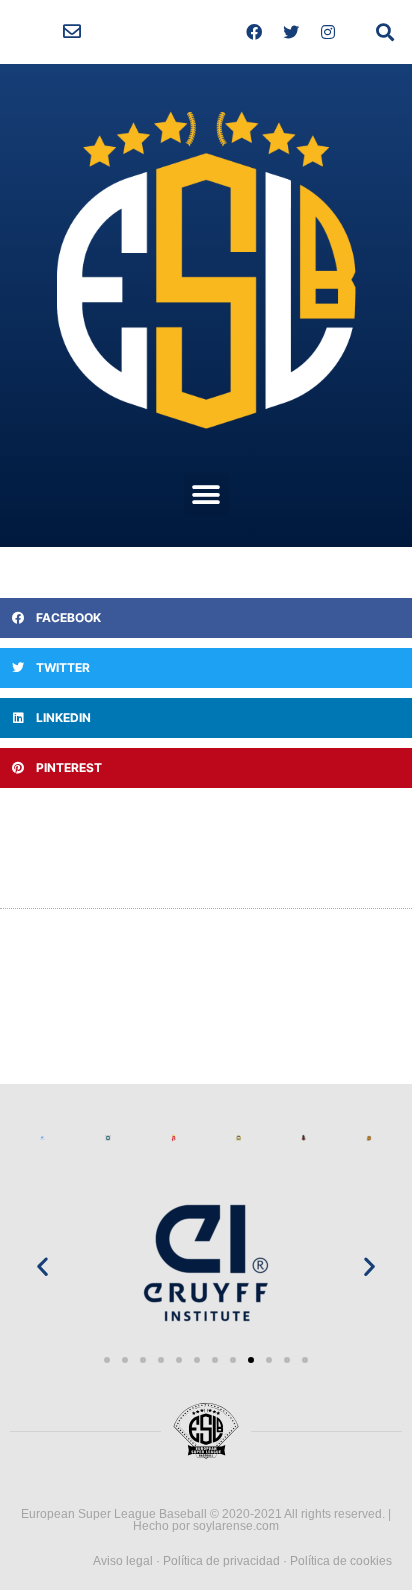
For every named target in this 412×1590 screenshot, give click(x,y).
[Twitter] (291, 32)
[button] (72, 32)
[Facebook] (254, 32)
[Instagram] (328, 32)
